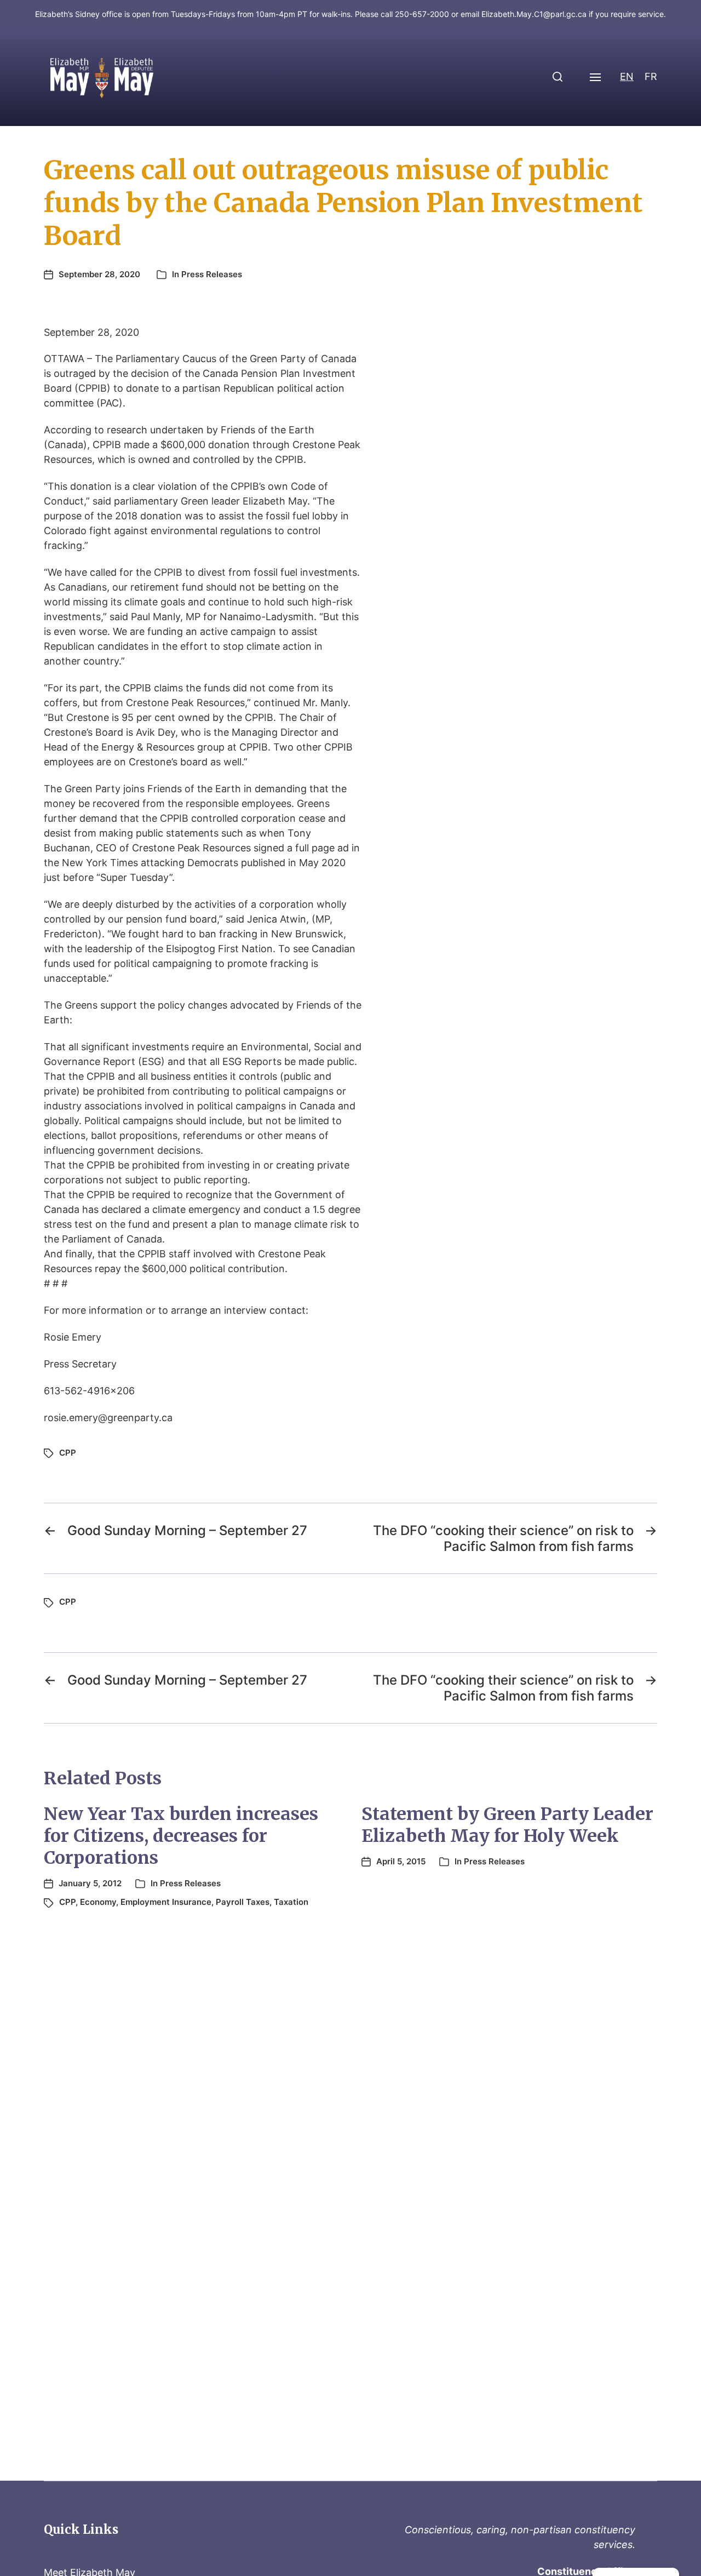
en (627, 76)
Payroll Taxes (243, 1902)
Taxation (291, 1902)
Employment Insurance (166, 1902)
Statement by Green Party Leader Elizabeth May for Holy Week (507, 1825)
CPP (68, 1453)
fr (651, 76)
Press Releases (212, 274)
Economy (98, 1902)
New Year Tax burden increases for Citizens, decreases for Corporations (181, 1836)
